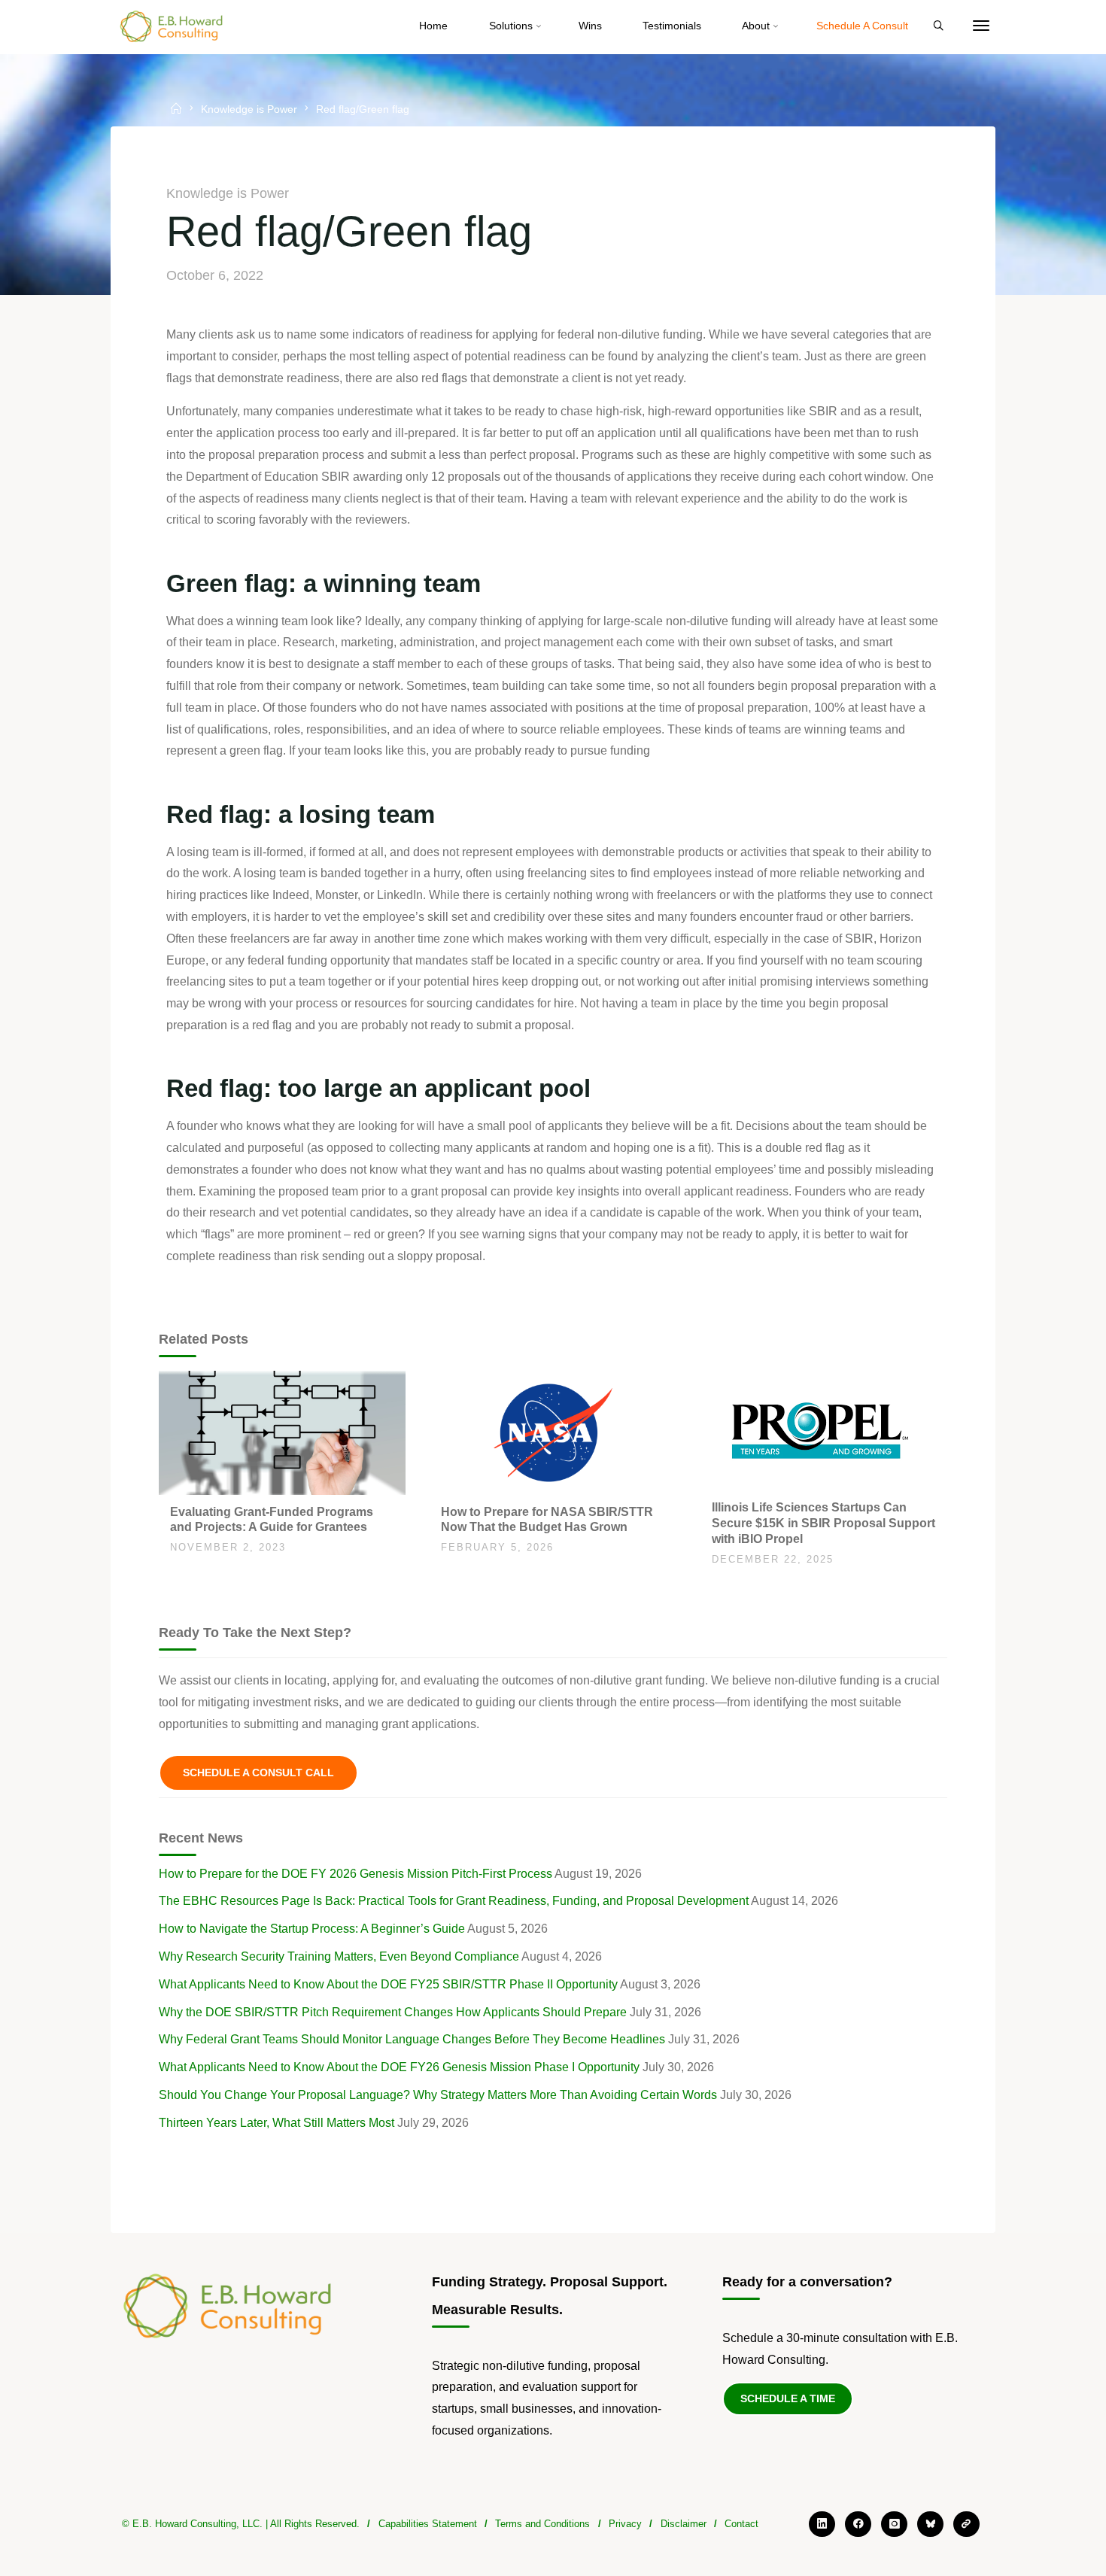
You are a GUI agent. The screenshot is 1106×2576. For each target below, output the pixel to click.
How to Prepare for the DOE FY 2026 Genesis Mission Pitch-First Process (355, 1874)
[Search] (938, 26)
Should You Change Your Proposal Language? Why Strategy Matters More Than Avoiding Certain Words (438, 2095)
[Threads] (966, 2524)
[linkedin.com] (822, 2524)
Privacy (625, 2524)
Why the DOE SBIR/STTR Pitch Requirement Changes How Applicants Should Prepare (393, 2012)
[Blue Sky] (930, 2524)
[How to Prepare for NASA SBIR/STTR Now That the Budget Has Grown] (553, 1432)
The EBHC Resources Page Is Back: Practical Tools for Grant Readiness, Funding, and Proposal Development (454, 1901)
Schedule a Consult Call (258, 1773)
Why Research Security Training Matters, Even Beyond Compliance (339, 1956)
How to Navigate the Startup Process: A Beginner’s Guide (312, 1929)
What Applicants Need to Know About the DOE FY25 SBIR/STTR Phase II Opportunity (388, 1984)
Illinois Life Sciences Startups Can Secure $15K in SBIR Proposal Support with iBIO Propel (823, 1523)
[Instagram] (894, 2524)
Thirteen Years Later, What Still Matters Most (276, 2123)
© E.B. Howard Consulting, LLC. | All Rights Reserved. (241, 2524)
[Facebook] (858, 2524)
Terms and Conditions (542, 2524)
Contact (741, 2524)
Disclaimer (684, 2524)
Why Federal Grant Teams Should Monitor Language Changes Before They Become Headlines (412, 2039)
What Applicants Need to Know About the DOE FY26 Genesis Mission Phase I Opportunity (399, 2067)
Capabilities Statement (428, 2524)
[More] (981, 26)
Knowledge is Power (249, 110)
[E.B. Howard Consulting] (172, 26)
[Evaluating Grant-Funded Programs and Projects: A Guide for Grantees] (282, 1432)
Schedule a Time (788, 2398)
